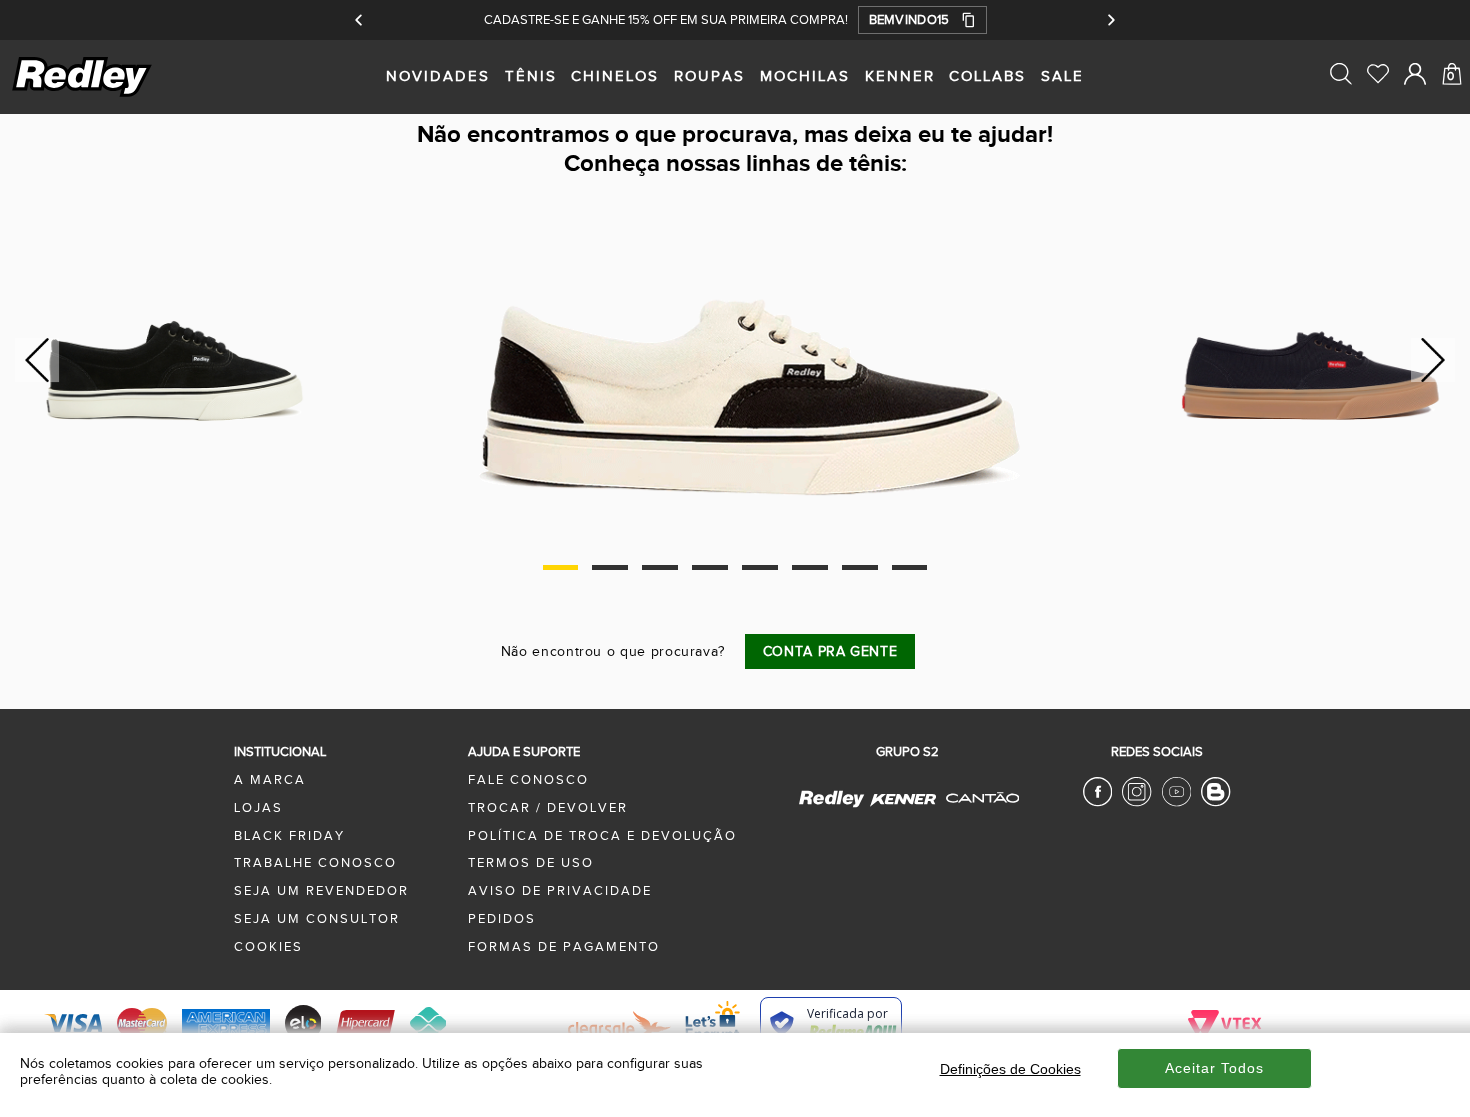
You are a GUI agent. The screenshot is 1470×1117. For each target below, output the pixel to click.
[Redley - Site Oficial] (833, 806)
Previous (34, 359)
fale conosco (528, 780)
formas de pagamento (564, 947)
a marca (270, 780)
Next (1433, 359)
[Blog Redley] (1215, 803)
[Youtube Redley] (1176, 803)
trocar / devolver (548, 808)
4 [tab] (709, 567)
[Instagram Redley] (1136, 803)
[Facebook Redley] (1097, 803)
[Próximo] (1110, 20)
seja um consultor (317, 919)
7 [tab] (859, 567)
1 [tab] (560, 567)
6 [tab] (809, 567)
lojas (258, 808)
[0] (1452, 118)
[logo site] (83, 94)
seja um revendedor (321, 891)
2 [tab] (609, 567)
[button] (922, 20)
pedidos (502, 919)
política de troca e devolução (602, 836)
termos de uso (531, 863)
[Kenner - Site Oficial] (903, 800)
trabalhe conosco (315, 863)
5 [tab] (759, 567)
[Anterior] (359, 20)
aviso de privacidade (560, 891)
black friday (289, 836)
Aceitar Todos (1214, 1068)
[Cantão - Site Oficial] (978, 813)
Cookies (268, 947)
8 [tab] (909, 567)
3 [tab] (659, 567)
